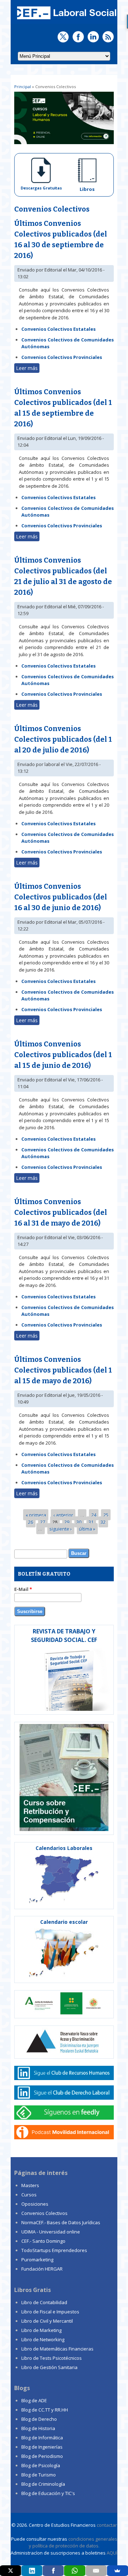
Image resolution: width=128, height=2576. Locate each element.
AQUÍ (112, 2553)
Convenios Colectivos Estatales (58, 329)
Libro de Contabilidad (44, 2302)
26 (31, 1522)
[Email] (96, 2571)
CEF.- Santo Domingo (43, 2241)
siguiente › (61, 1529)
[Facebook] (53, 2571)
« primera (36, 1515)
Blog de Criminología (43, 2484)
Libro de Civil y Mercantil (47, 2321)
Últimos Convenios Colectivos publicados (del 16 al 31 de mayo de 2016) (61, 1212)
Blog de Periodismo (42, 2456)
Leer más (28, 369)
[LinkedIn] (32, 2571)
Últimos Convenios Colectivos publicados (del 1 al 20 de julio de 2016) (63, 739)
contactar (107, 2525)
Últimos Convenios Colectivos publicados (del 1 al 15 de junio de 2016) (63, 1055)
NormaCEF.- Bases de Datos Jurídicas (61, 2222)
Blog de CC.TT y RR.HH (45, 2410)
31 (91, 1522)
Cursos (29, 2195)
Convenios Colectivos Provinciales (62, 357)
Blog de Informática (42, 2438)
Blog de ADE (34, 2400)
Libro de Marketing (41, 2330)
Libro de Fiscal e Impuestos (50, 2312)
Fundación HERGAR (42, 2269)
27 (43, 1522)
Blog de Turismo (39, 2475)
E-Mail (23, 1589)
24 (94, 1515)
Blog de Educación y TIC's (48, 2493)
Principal (23, 87)
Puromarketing (37, 2260)
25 (106, 1515)
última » (87, 1529)
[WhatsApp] (74, 2571)
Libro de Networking (43, 2339)
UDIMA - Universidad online (51, 2232)
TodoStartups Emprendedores (54, 2250)
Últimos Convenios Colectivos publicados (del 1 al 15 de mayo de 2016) (63, 1370)
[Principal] (66, 20)
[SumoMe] (118, 2571)
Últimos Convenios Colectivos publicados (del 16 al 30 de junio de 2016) (61, 897)
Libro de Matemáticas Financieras (57, 2349)
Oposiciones (35, 2204)
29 (67, 1522)
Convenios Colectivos (44, 2213)
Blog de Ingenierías (42, 2447)
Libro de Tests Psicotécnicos (52, 2358)
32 (103, 1522)
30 (79, 1522)
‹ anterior (63, 1515)
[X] (10, 2571)
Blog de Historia (38, 2428)
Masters (30, 2185)
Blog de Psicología (41, 2465)
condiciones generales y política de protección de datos (73, 2542)
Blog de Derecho (39, 2419)
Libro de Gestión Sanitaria (49, 2367)
